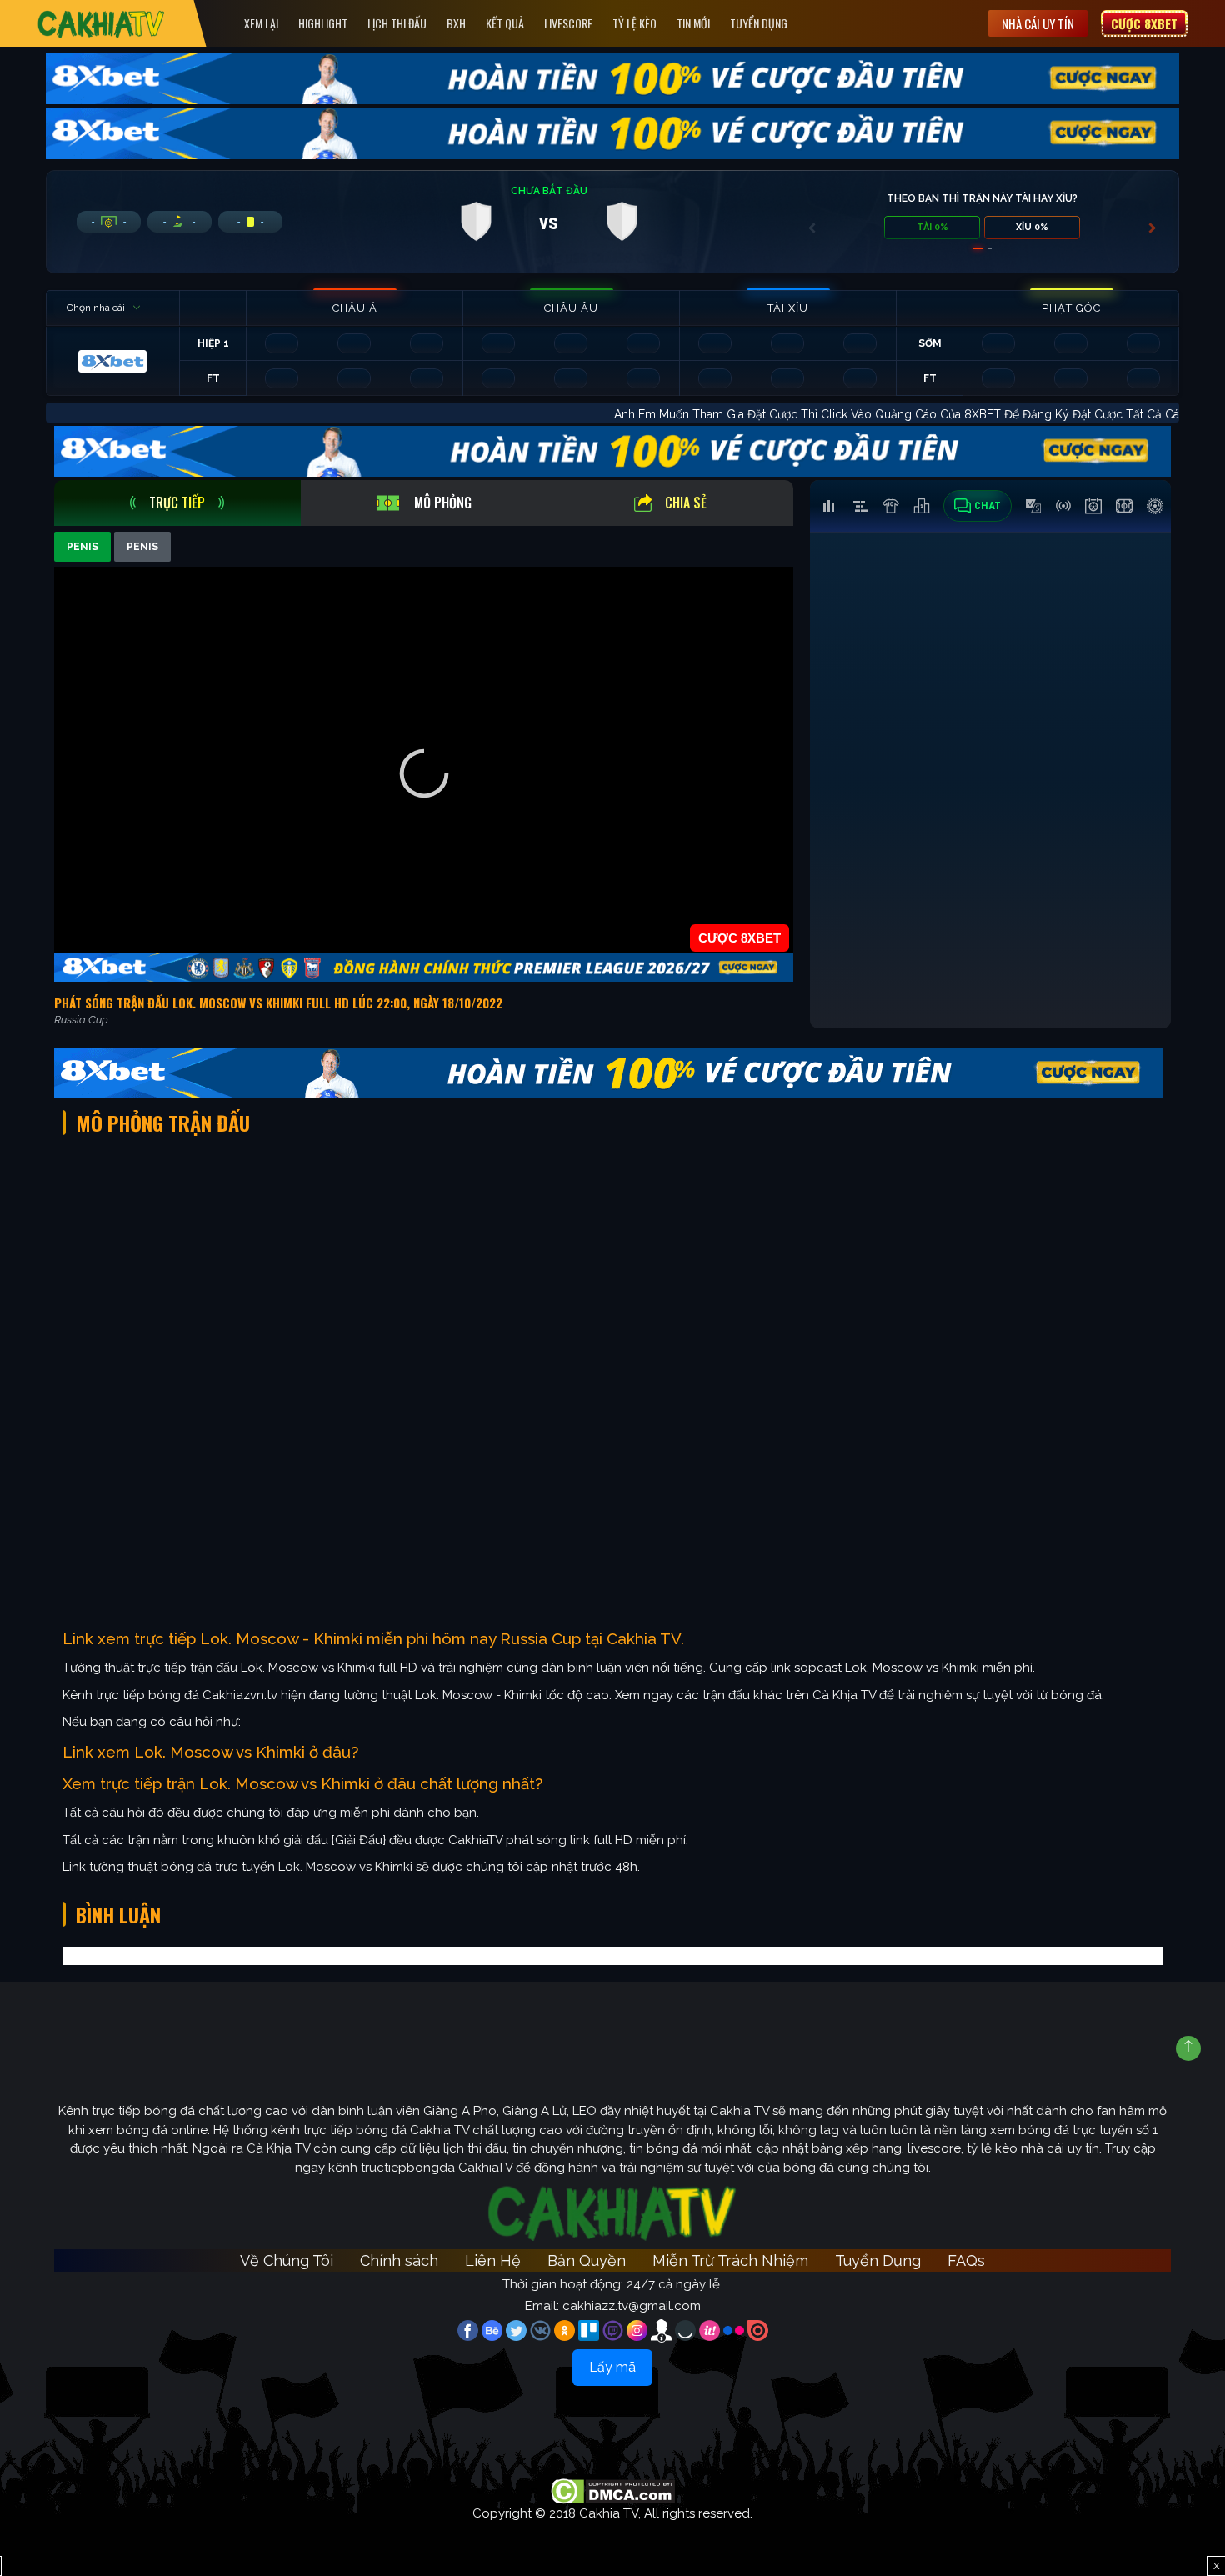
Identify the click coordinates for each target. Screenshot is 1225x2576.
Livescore (568, 23)
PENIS (82, 547)
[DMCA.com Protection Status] (613, 2490)
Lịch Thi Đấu (397, 23)
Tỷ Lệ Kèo (635, 23)
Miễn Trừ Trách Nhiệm (730, 2261)
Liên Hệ (493, 2261)
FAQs (966, 2261)
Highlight (323, 23)
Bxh (456, 23)
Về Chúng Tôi (287, 2261)
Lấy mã (612, 2367)
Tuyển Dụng (759, 23)
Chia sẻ (686, 503)
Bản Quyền (587, 2261)
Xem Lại (261, 23)
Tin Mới (693, 23)
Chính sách (399, 2261)
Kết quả (505, 23)
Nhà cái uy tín (1038, 23)
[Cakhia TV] (101, 24)
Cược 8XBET (1144, 23)
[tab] (177, 503)
